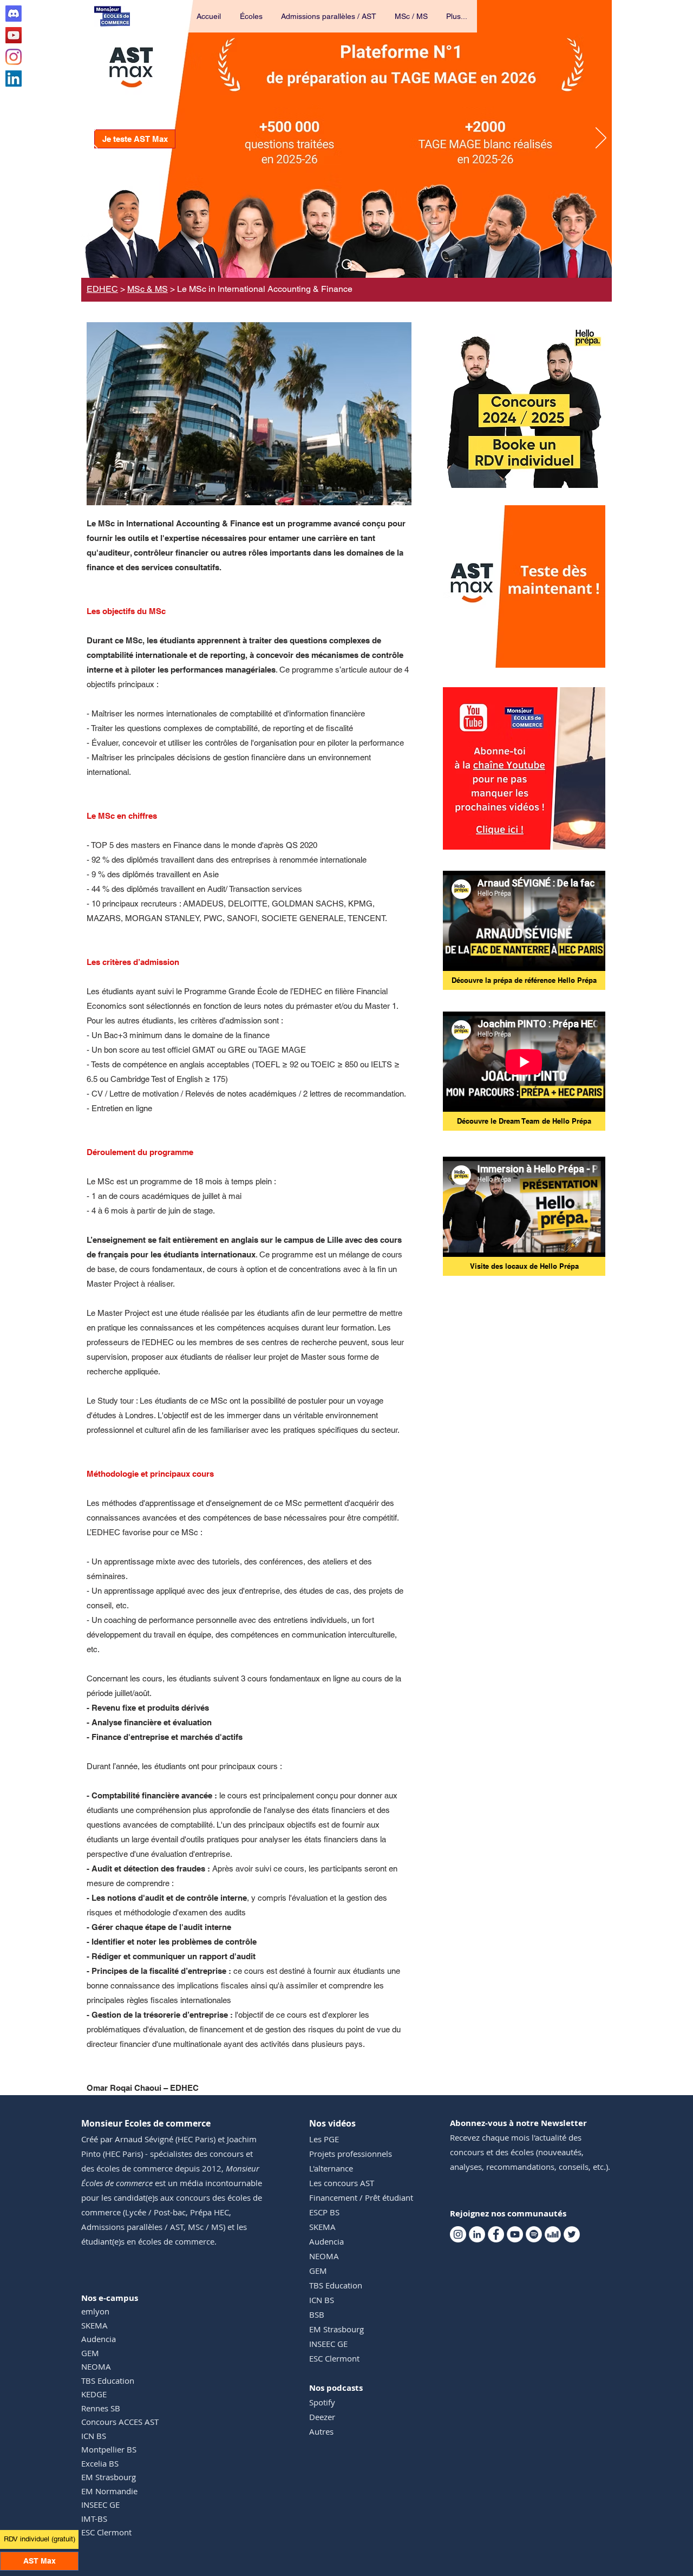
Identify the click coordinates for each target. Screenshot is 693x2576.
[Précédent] (92, 139)
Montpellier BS (109, 2449)
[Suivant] (601, 139)
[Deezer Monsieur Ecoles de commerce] (553, 2234)
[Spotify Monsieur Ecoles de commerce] (534, 2234)
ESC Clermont (106, 2532)
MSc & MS (148, 289)
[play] (583, 658)
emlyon (95, 2311)
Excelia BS (100, 2463)
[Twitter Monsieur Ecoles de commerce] (572, 2234)
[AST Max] (347, 265)
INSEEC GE (100, 2505)
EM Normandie (109, 2491)
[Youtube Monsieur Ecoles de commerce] (14, 35)
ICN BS (94, 2436)
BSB (317, 2314)
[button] (252, 16)
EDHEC (102, 289)
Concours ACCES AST (120, 2422)
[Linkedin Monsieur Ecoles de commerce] (14, 79)
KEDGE (94, 2394)
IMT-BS (94, 2519)
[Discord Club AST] (14, 14)
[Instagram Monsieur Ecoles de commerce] (14, 57)
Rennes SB (101, 2408)
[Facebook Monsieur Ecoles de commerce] (496, 2234)
